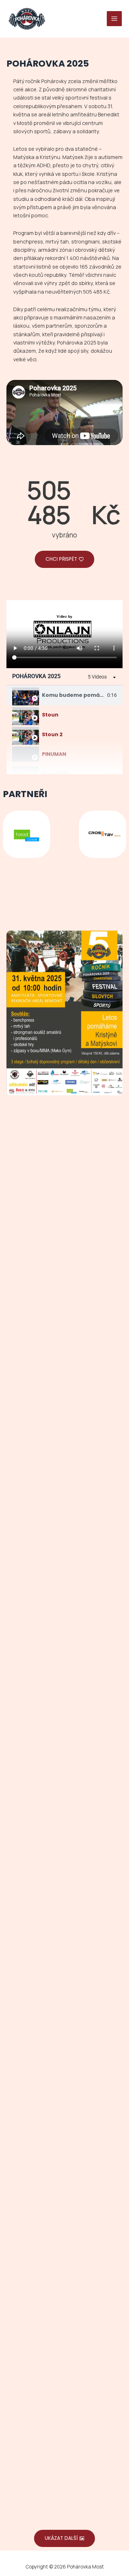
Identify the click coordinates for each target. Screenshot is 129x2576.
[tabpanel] (64, 634)
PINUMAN (54, 754)
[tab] (64, 695)
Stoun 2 (52, 734)
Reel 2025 (55, 774)
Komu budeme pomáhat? (77, 695)
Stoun (50, 715)
